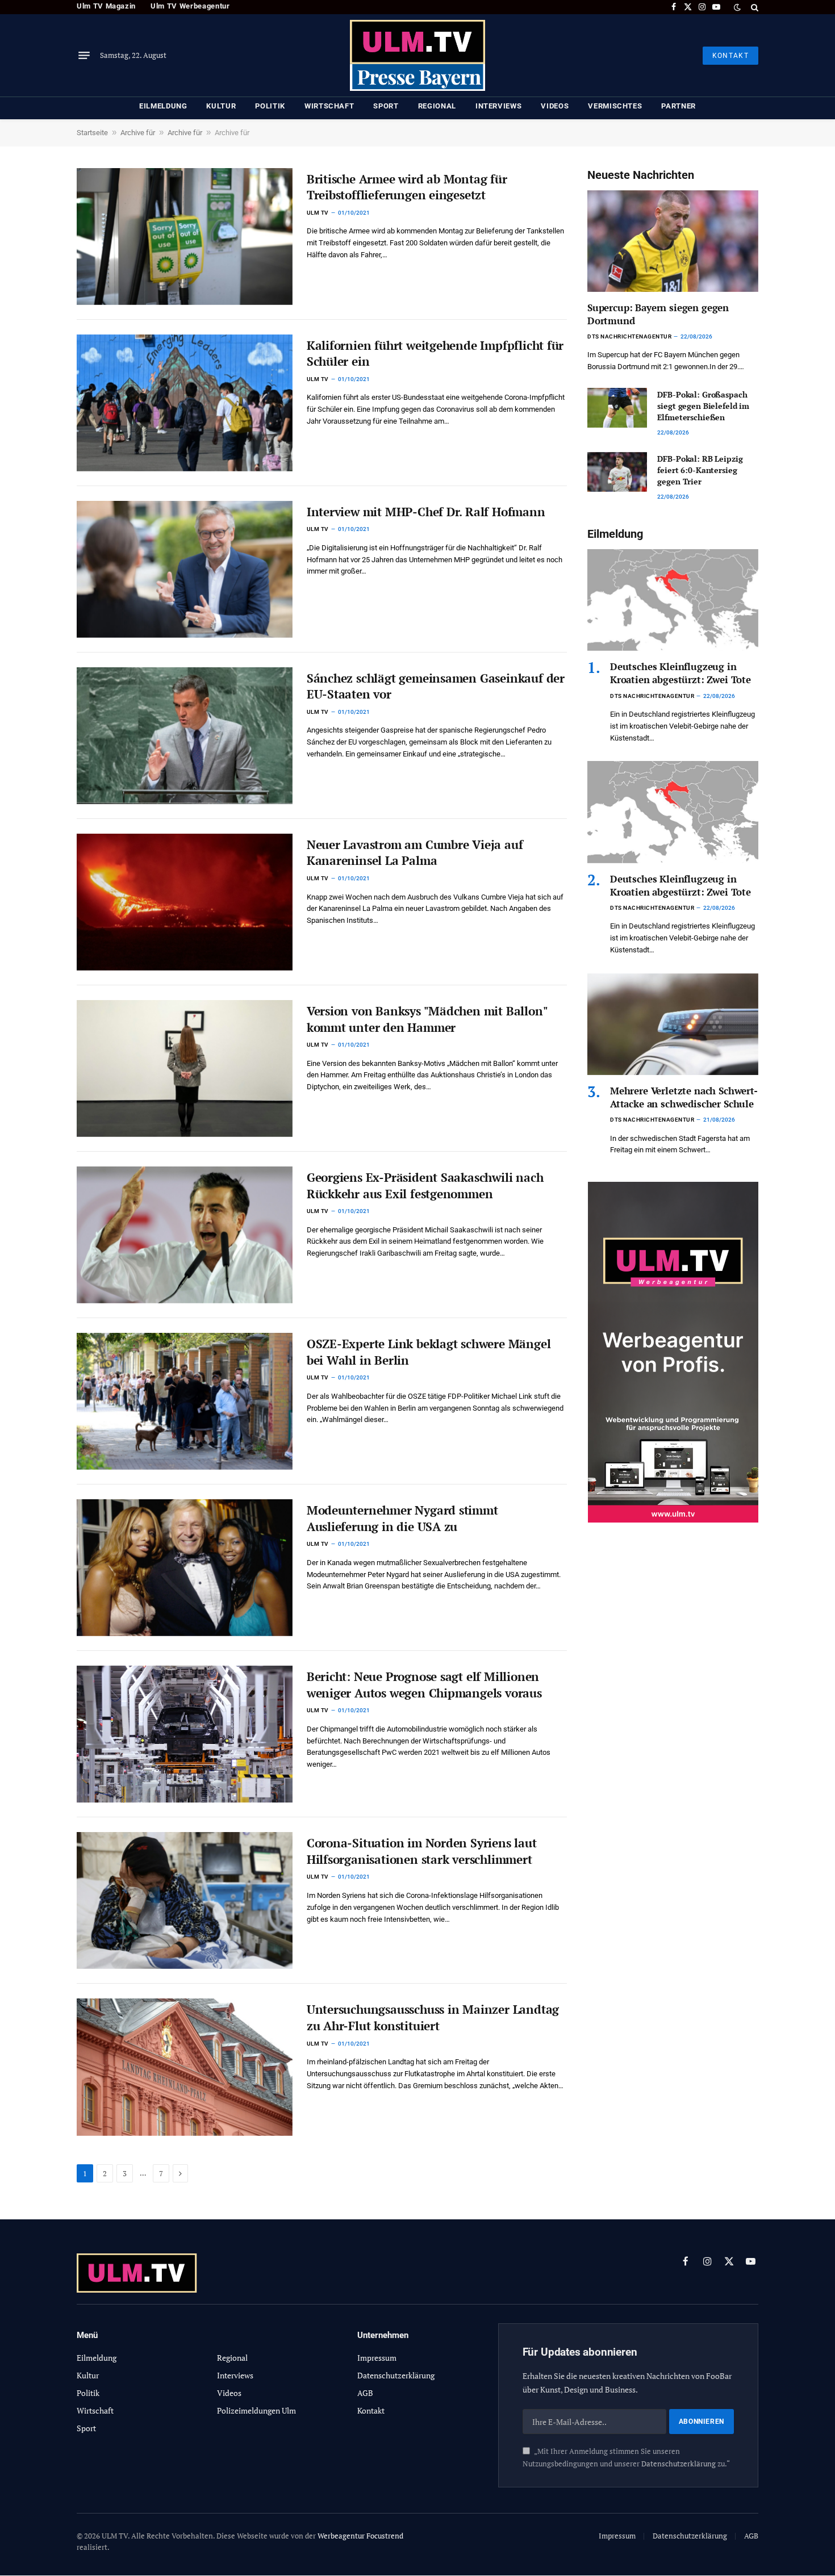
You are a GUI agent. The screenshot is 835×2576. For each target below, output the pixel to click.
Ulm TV (318, 213)
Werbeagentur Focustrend (360, 2536)
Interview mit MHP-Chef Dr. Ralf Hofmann (426, 512)
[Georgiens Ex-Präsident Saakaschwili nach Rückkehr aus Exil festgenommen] (185, 1235)
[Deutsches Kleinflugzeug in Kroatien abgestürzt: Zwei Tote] (673, 600)
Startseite (92, 133)
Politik (270, 106)
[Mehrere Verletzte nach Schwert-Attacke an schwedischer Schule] (673, 1024)
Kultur (221, 106)
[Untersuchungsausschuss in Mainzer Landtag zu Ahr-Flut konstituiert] (185, 2067)
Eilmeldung (163, 106)
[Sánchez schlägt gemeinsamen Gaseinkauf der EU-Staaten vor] (185, 736)
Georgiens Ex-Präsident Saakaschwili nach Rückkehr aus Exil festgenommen (425, 1185)
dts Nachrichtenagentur (629, 336)
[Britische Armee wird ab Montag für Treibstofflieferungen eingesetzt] (185, 237)
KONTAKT (730, 56)
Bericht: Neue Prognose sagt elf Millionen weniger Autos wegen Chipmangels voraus (424, 1685)
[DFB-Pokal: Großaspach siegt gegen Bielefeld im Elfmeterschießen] (617, 408)
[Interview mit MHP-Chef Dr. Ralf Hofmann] (185, 569)
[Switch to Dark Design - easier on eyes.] (737, 7)
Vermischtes (615, 106)
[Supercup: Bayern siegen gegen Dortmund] (673, 241)
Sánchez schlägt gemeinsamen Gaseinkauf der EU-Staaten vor (436, 686)
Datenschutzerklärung (679, 2464)
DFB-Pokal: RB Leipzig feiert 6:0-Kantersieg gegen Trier (700, 470)
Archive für (138, 133)
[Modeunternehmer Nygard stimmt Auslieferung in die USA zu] (185, 1568)
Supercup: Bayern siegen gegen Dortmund (658, 314)
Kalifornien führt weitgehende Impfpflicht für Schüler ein (435, 354)
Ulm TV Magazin (106, 6)
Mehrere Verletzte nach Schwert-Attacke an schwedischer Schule (684, 1097)
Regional (437, 106)
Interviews (499, 106)
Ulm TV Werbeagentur (190, 6)
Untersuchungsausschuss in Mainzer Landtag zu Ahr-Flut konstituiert (433, 2017)
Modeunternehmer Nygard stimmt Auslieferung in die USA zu (402, 1518)
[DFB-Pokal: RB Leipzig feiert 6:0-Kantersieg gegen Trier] (617, 472)
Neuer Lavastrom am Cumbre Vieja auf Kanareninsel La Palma (415, 853)
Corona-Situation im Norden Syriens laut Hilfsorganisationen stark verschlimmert (422, 1851)
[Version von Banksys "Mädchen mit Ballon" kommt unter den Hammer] (185, 1069)
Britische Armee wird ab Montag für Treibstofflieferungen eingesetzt (407, 187)
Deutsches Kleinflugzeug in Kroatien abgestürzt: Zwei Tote (680, 673)
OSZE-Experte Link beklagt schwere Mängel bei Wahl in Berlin (429, 1352)
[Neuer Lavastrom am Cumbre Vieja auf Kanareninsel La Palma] (185, 902)
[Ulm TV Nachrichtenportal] (417, 55)
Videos (555, 106)
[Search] (753, 7)
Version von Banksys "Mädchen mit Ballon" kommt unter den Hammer (427, 1019)
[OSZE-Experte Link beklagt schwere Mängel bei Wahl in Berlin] (185, 1401)
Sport (386, 106)
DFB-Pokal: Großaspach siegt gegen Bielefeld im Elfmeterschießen (703, 406)
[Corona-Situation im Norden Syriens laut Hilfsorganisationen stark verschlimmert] (185, 1900)
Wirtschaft (329, 106)
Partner (679, 106)
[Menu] (84, 56)
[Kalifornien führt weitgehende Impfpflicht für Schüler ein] (185, 403)
